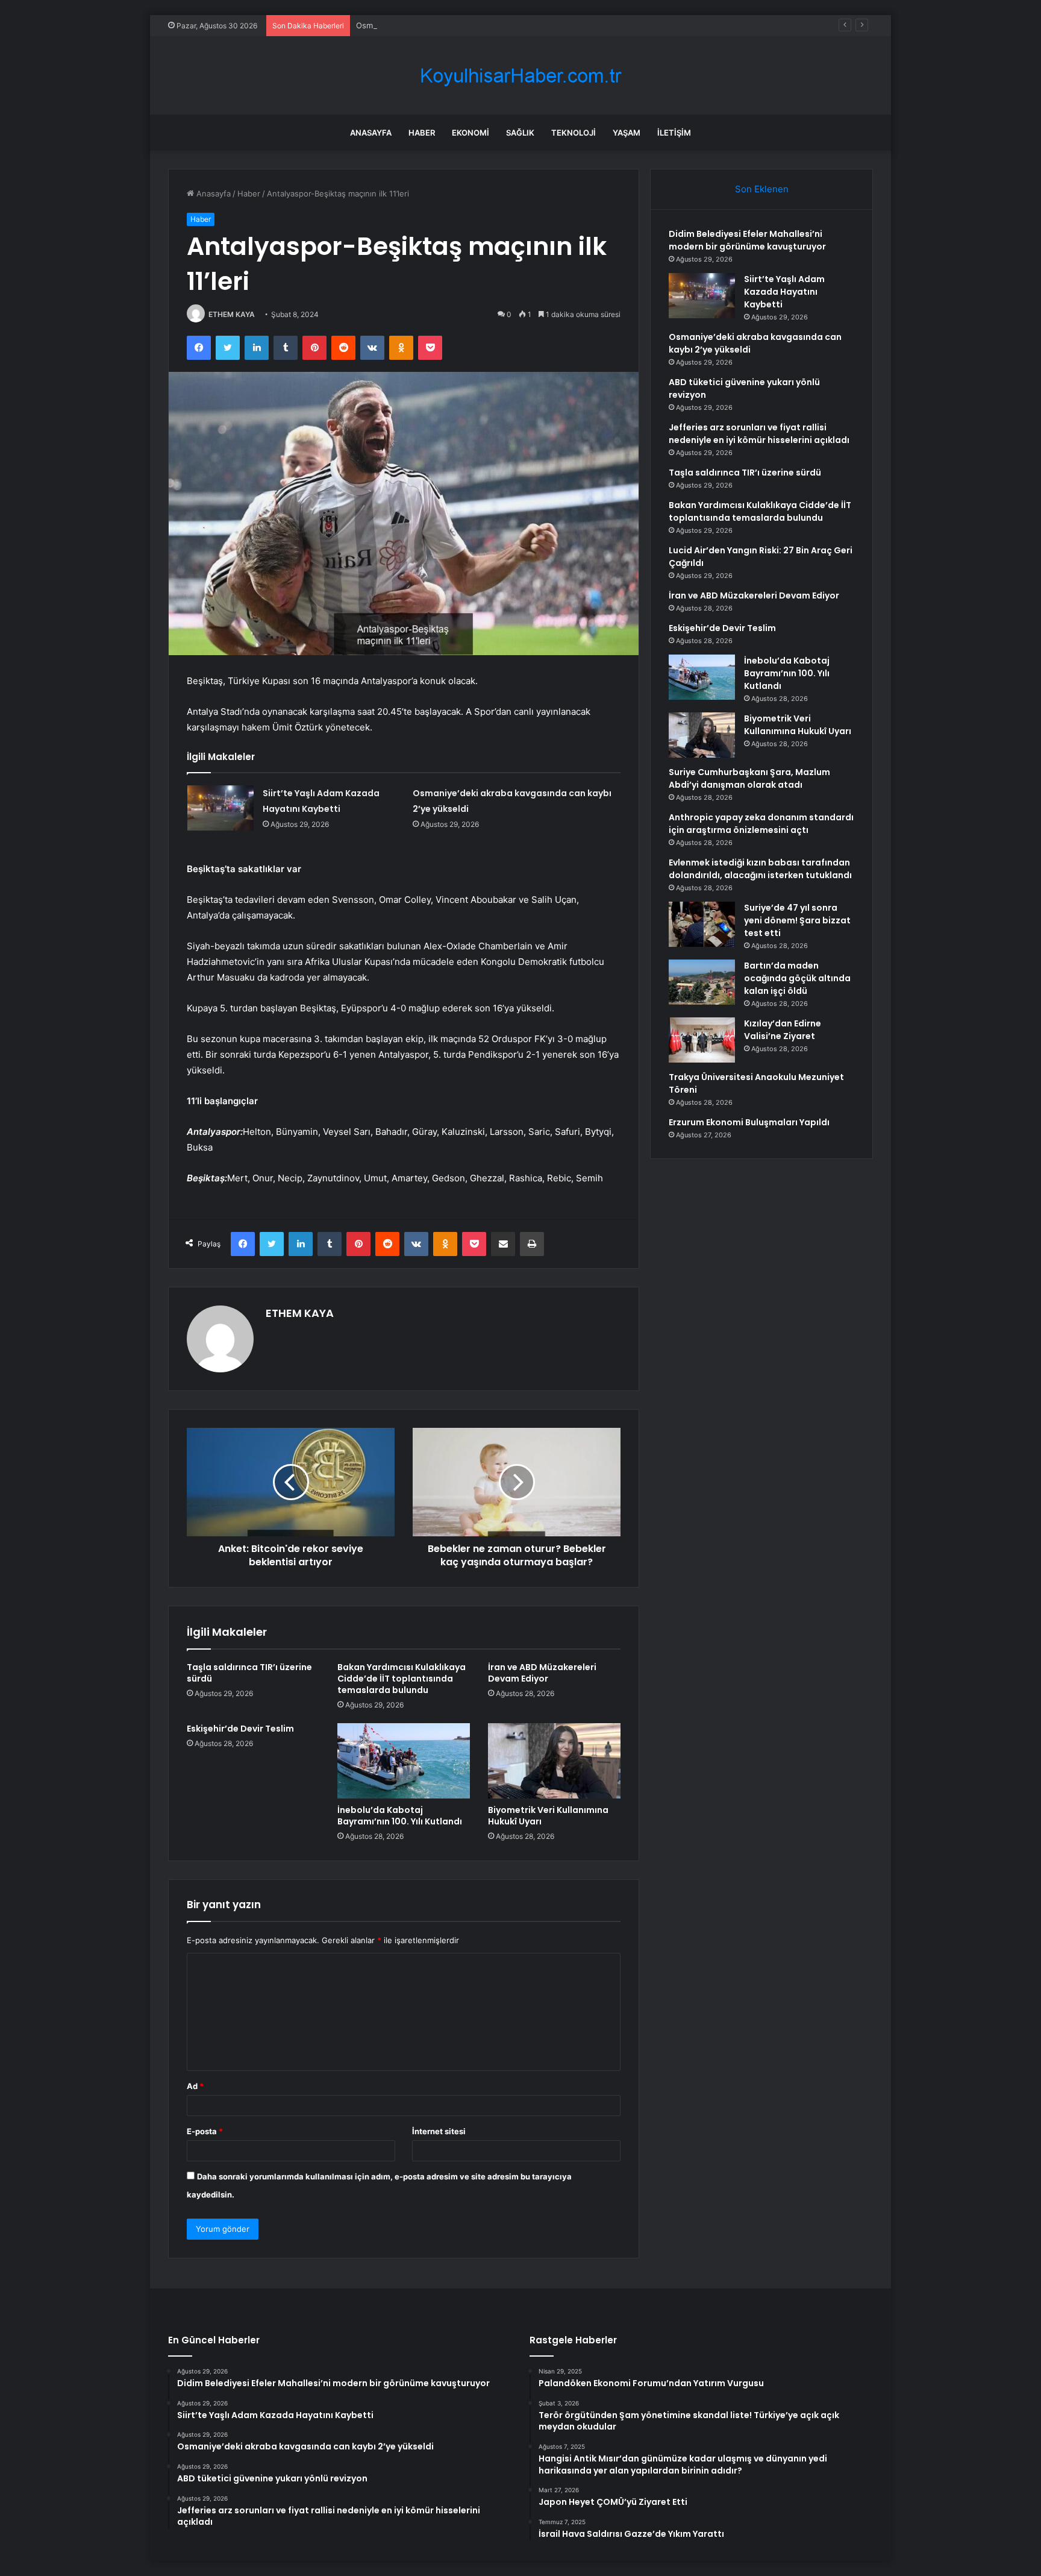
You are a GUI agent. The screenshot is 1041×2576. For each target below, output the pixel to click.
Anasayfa (371, 133)
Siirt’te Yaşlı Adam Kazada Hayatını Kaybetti (784, 292)
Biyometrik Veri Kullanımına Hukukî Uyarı (548, 1816)
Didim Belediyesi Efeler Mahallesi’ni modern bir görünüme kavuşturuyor (747, 240)
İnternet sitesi (439, 2131)
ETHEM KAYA (232, 314)
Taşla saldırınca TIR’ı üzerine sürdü (249, 1673)
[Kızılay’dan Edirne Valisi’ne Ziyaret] (702, 1040)
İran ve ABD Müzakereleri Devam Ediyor (542, 1673)
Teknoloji (574, 133)
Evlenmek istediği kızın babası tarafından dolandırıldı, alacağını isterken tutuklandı (760, 869)
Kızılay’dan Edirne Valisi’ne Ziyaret (783, 1030)
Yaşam (627, 133)
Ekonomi (470, 133)
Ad (195, 2086)
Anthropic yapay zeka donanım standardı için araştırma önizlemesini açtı (761, 824)
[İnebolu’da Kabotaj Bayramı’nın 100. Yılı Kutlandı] (404, 1761)
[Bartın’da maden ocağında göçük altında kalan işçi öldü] (702, 982)
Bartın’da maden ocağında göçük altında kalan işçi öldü (797, 978)
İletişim (674, 133)
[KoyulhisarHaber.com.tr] (520, 76)
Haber (422, 133)
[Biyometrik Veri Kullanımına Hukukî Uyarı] (554, 1761)
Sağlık (520, 133)
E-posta (205, 2131)
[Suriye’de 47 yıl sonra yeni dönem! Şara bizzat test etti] (702, 924)
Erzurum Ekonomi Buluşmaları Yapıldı (749, 1122)
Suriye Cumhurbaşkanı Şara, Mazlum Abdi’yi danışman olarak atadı (749, 778)
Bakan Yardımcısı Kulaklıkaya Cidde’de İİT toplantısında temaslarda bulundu (402, 1679)
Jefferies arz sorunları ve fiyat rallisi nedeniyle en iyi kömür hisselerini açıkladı (759, 434)
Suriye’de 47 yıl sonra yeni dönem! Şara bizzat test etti (797, 920)
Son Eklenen (762, 189)
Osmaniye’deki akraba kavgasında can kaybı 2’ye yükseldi (462, 25)
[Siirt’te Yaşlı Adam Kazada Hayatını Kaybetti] (220, 808)
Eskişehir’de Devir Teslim (240, 1729)
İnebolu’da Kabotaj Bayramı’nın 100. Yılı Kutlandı (400, 1816)
